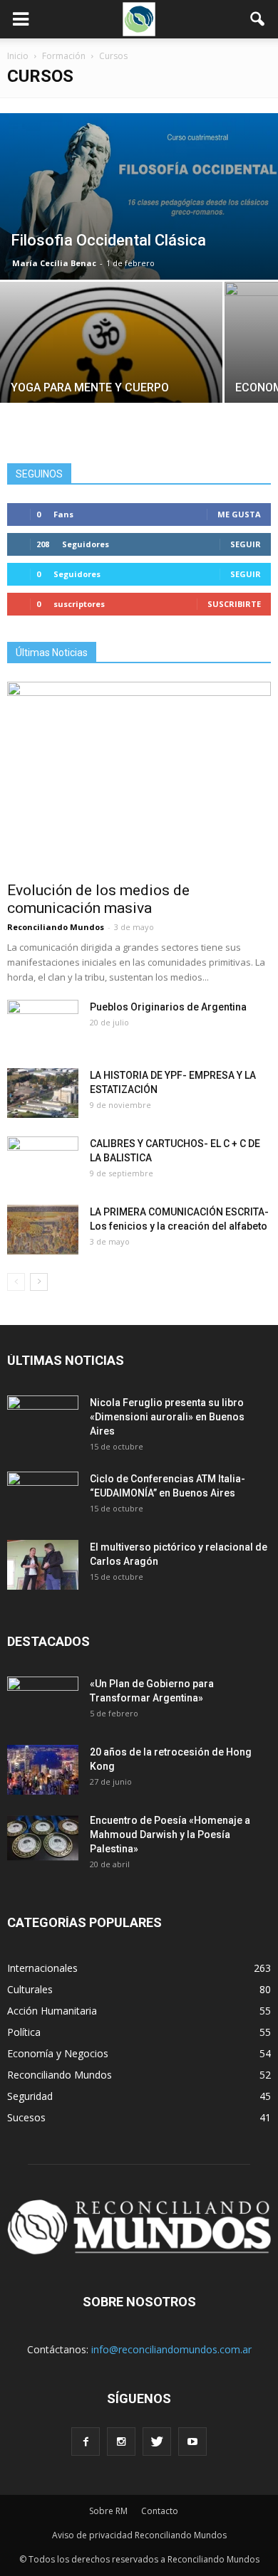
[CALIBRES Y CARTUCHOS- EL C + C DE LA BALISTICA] (43, 1161)
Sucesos (26, 2117)
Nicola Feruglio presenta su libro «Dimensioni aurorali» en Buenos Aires (167, 1417)
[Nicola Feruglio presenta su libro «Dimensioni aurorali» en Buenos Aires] (43, 1420)
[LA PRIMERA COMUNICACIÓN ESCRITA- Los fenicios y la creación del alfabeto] (43, 1230)
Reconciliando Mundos (56, 927)
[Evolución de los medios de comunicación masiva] (139, 777)
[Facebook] (86, 2442)
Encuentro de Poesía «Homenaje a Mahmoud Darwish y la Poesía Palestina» (170, 1835)
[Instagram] (121, 2442)
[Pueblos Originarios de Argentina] (43, 1025)
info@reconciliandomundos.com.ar (171, 2349)
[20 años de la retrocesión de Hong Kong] (43, 1770)
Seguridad (30, 2096)
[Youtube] (192, 2442)
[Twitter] (157, 2442)
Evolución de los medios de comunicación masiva (98, 899)
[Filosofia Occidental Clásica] (139, 196)
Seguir (246, 544)
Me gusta (239, 514)
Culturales (30, 1989)
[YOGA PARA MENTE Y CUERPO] (111, 365)
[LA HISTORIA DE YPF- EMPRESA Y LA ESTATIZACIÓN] (43, 1093)
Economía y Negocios (58, 2053)
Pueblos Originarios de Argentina (168, 1007)
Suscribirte (234, 604)
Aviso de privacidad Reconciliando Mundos (139, 2535)
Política (24, 2032)
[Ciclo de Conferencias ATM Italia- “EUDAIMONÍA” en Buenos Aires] (43, 1496)
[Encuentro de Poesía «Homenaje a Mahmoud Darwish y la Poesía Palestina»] (43, 1838)
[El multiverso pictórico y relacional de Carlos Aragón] (43, 1565)
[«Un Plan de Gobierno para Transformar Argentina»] (43, 1701)
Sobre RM (108, 2511)
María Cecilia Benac (54, 263)
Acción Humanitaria (52, 2011)
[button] (258, 19)
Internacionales (42, 1968)
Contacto (160, 2511)
